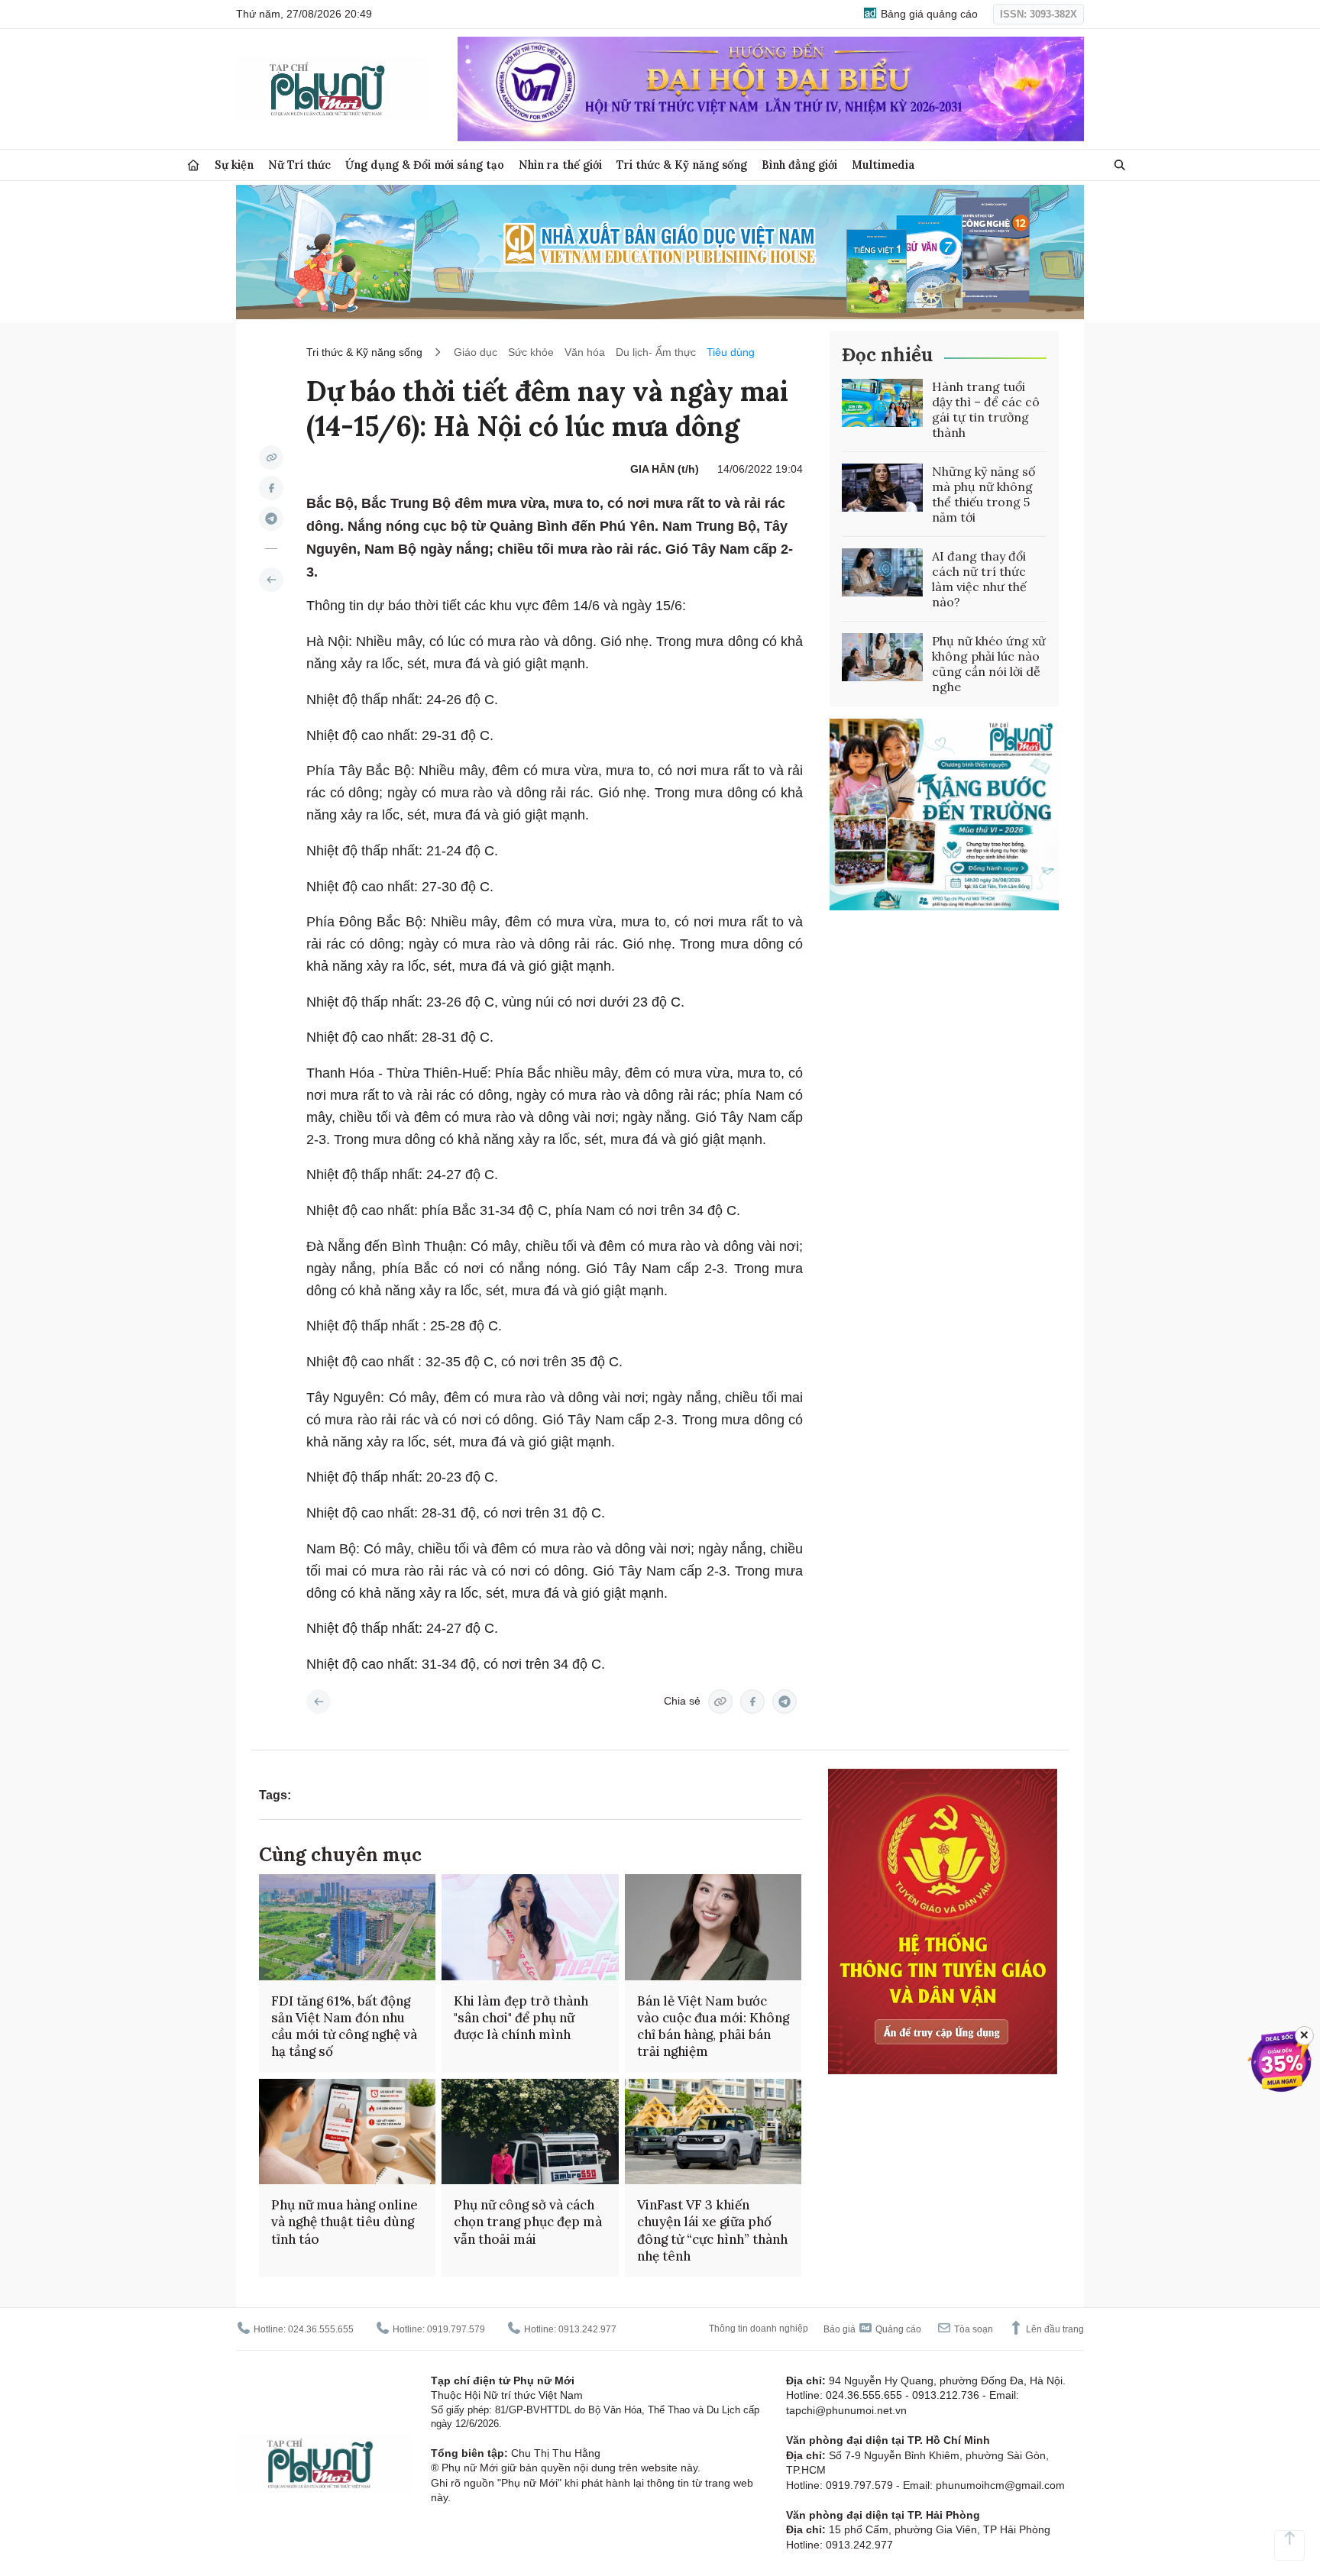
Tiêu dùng (731, 352)
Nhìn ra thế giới (560, 165)
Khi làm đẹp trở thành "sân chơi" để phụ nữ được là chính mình (521, 2018)
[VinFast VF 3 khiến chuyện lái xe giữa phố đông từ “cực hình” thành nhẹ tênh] (713, 2132)
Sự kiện (234, 165)
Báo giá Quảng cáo (872, 2329)
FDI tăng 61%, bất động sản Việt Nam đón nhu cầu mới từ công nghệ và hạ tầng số (344, 2026)
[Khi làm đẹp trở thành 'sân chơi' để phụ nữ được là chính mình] (530, 1927)
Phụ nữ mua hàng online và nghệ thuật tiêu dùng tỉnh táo (345, 2222)
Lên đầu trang (1054, 2329)
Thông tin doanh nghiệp (759, 2329)
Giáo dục (476, 352)
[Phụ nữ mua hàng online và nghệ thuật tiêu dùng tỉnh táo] (347, 2132)
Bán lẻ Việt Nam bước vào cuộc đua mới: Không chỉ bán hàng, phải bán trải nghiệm (713, 2026)
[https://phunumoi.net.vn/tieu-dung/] (271, 580)
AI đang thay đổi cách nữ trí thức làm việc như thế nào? (979, 579)
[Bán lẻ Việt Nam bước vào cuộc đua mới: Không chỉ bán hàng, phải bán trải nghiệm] (713, 1927)
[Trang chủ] (193, 165)
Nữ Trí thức (299, 165)
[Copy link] (271, 457)
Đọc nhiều (887, 355)
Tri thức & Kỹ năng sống (682, 165)
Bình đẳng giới (799, 165)
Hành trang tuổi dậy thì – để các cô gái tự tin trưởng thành (986, 409)
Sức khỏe (531, 352)
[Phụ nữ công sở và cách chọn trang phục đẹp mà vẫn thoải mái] (530, 2132)
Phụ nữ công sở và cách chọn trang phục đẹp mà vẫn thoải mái (528, 2222)
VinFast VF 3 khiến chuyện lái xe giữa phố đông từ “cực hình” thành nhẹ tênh (712, 2230)
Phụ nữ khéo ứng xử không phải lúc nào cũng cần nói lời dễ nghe (989, 664)
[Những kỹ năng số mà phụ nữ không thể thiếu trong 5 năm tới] (882, 488)
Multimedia (883, 165)
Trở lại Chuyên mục (319, 1702)
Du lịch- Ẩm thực (656, 352)
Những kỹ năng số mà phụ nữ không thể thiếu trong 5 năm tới (984, 494)
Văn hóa (585, 352)
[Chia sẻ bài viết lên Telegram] (271, 519)
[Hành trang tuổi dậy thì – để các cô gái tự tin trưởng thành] (882, 403)
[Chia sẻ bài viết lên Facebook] (271, 488)
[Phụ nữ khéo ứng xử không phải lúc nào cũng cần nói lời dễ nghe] (882, 658)
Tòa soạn (972, 2329)
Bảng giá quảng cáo (928, 14)
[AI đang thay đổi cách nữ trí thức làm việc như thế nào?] (882, 573)
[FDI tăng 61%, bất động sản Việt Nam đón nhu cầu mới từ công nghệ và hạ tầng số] (347, 1927)
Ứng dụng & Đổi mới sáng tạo (425, 165)
